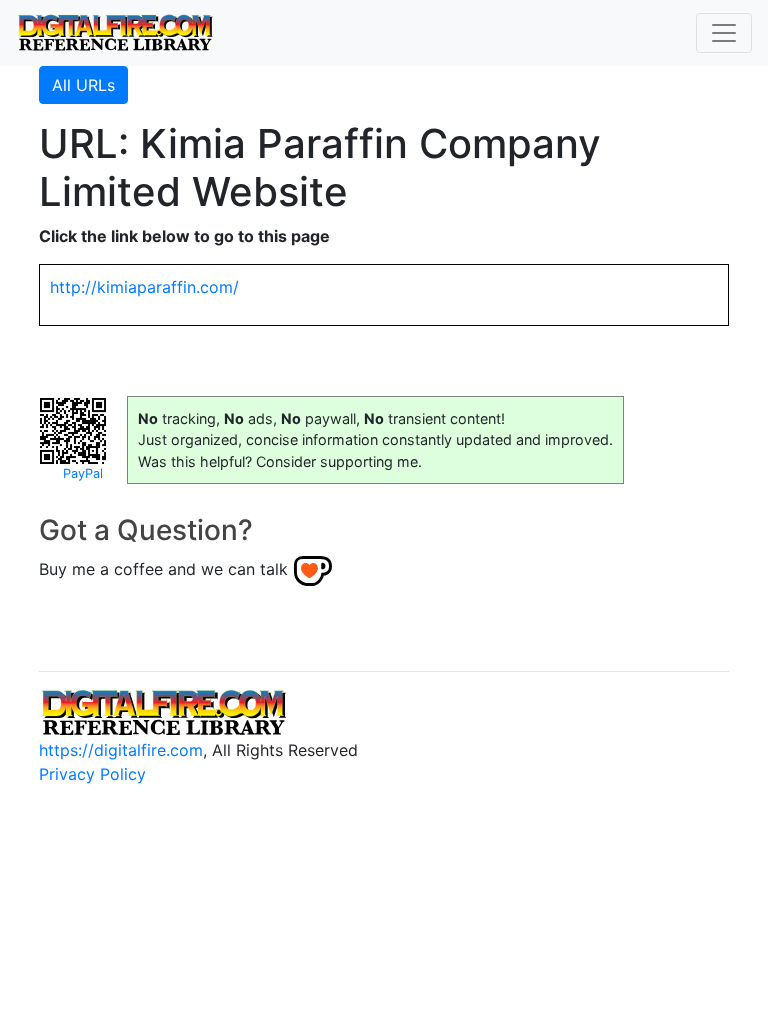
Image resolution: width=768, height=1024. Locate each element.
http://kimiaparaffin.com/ (144, 287)
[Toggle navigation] (724, 33)
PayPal (83, 473)
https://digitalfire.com (121, 750)
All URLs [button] (83, 85)
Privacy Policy (92, 774)
